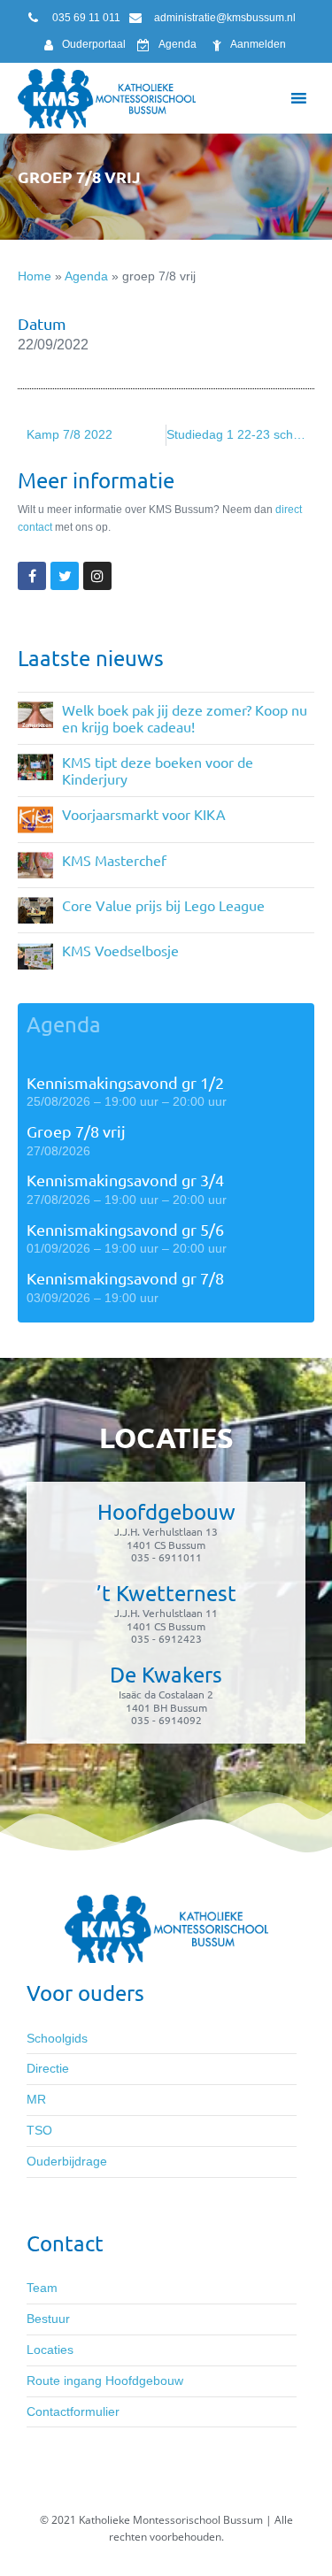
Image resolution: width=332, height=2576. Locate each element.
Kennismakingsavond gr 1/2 (125, 1082)
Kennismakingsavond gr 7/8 (125, 1278)
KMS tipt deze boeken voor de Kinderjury (158, 770)
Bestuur (48, 2319)
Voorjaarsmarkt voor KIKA (144, 814)
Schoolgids (57, 2038)
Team (42, 2288)
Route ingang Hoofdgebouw (105, 2380)
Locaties (50, 2350)
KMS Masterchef (114, 860)
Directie (48, 2068)
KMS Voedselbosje (120, 950)
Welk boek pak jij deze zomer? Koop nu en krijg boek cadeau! (185, 718)
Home (35, 276)
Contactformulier (73, 2411)
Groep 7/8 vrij (76, 1131)
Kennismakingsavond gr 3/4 (125, 1180)
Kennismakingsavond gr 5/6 (125, 1229)
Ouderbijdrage (67, 2161)
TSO (39, 2130)
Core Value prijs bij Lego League (163, 905)
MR (36, 2099)
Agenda (86, 276)
